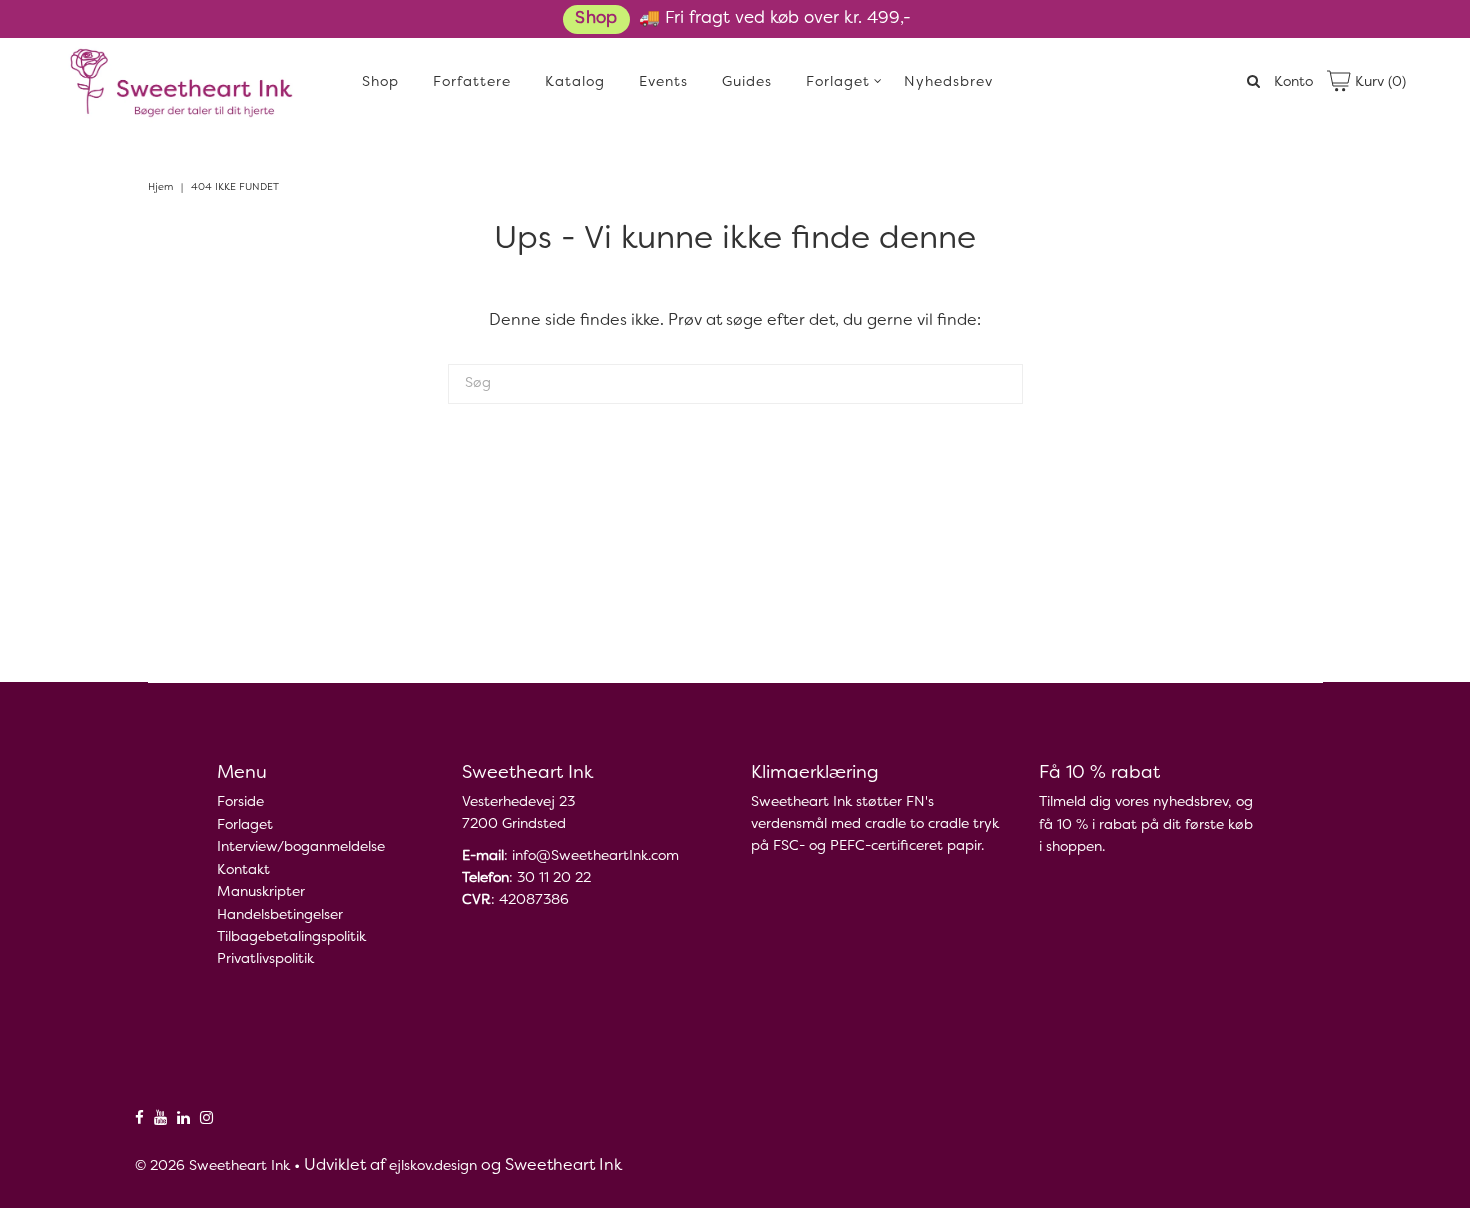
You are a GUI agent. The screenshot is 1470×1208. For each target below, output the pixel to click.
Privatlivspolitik (265, 959)
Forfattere (472, 82)
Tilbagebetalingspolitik (291, 937)
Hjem (160, 187)
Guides (747, 82)
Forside (240, 802)
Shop (596, 19)
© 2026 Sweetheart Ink (212, 1166)
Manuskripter (261, 892)
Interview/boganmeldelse (301, 847)
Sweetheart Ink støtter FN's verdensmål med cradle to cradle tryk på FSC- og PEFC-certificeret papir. (875, 824)
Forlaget (838, 82)
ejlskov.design (433, 1166)
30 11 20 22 (554, 878)
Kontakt (243, 870)
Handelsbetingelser (280, 915)
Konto (1293, 82)
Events (663, 82)
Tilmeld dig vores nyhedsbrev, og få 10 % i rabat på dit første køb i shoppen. (1146, 825)
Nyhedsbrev (948, 82)
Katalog (575, 82)
